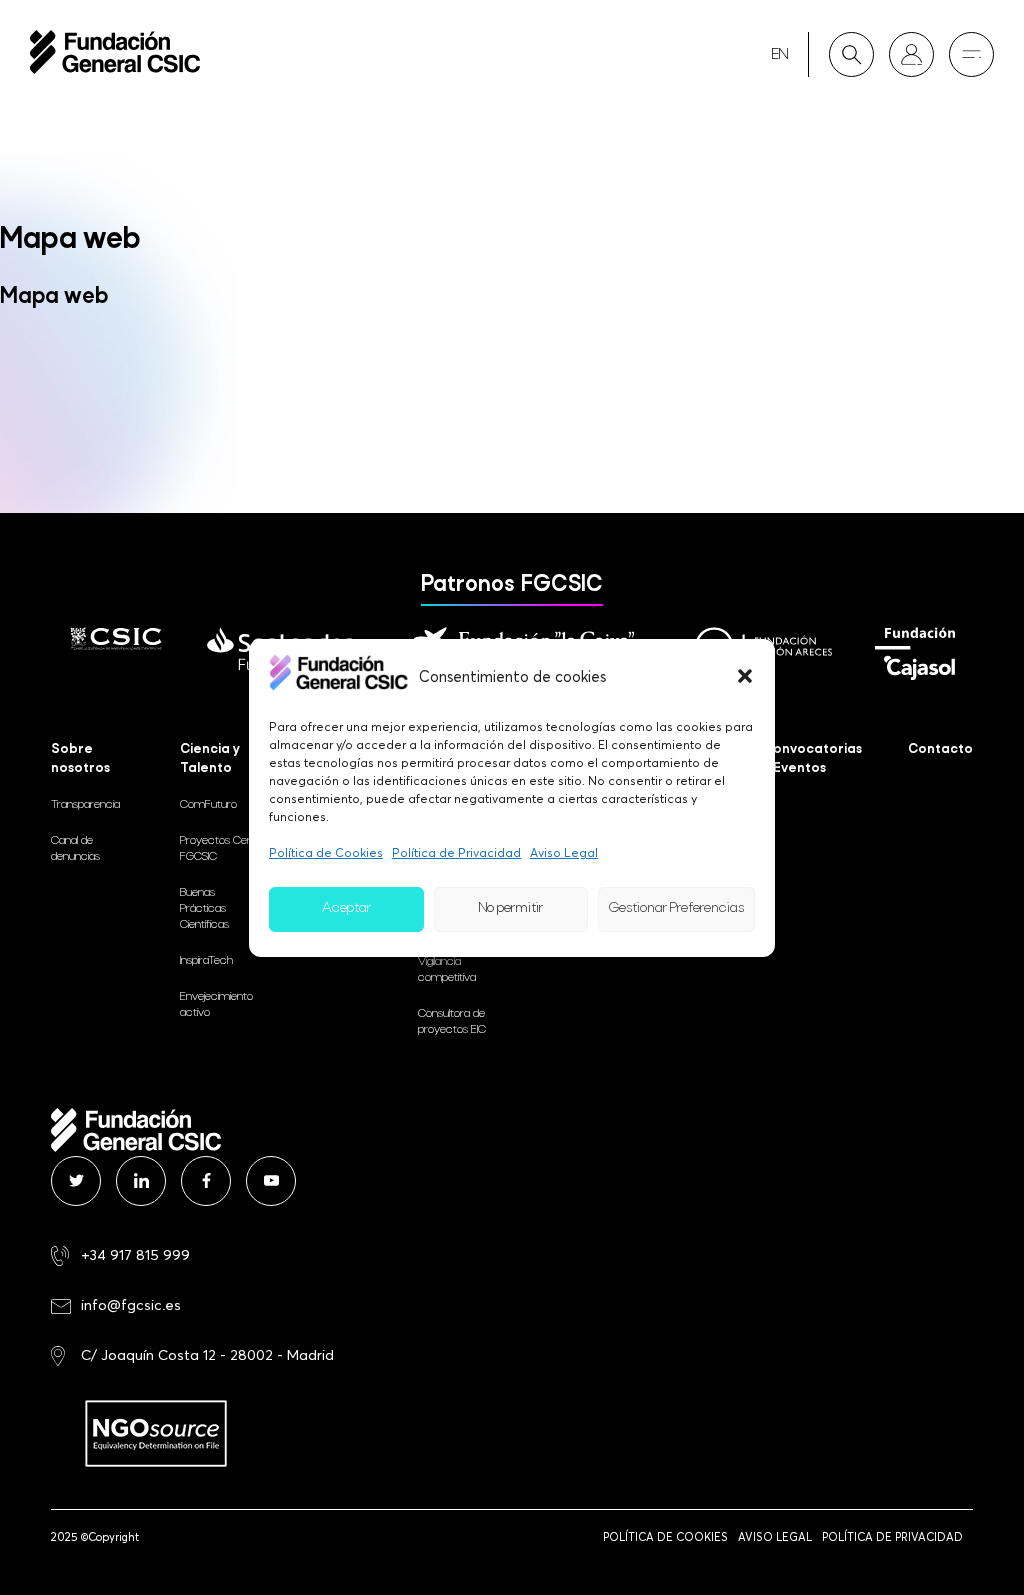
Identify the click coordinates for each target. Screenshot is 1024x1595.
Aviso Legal (564, 852)
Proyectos (218, 849)
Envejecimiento (216, 1005)
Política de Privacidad (456, 852)
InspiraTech (206, 961)
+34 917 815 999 (135, 1254)
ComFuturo (208, 805)
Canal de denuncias (75, 849)
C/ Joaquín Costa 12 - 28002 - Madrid (207, 1354)
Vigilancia (447, 970)
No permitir (511, 908)
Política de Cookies (326, 852)
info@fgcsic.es (131, 1304)
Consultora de (452, 1022)
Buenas (204, 909)
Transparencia (85, 805)
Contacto (940, 749)
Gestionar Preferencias (676, 908)
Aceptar (346, 908)
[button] (745, 676)
